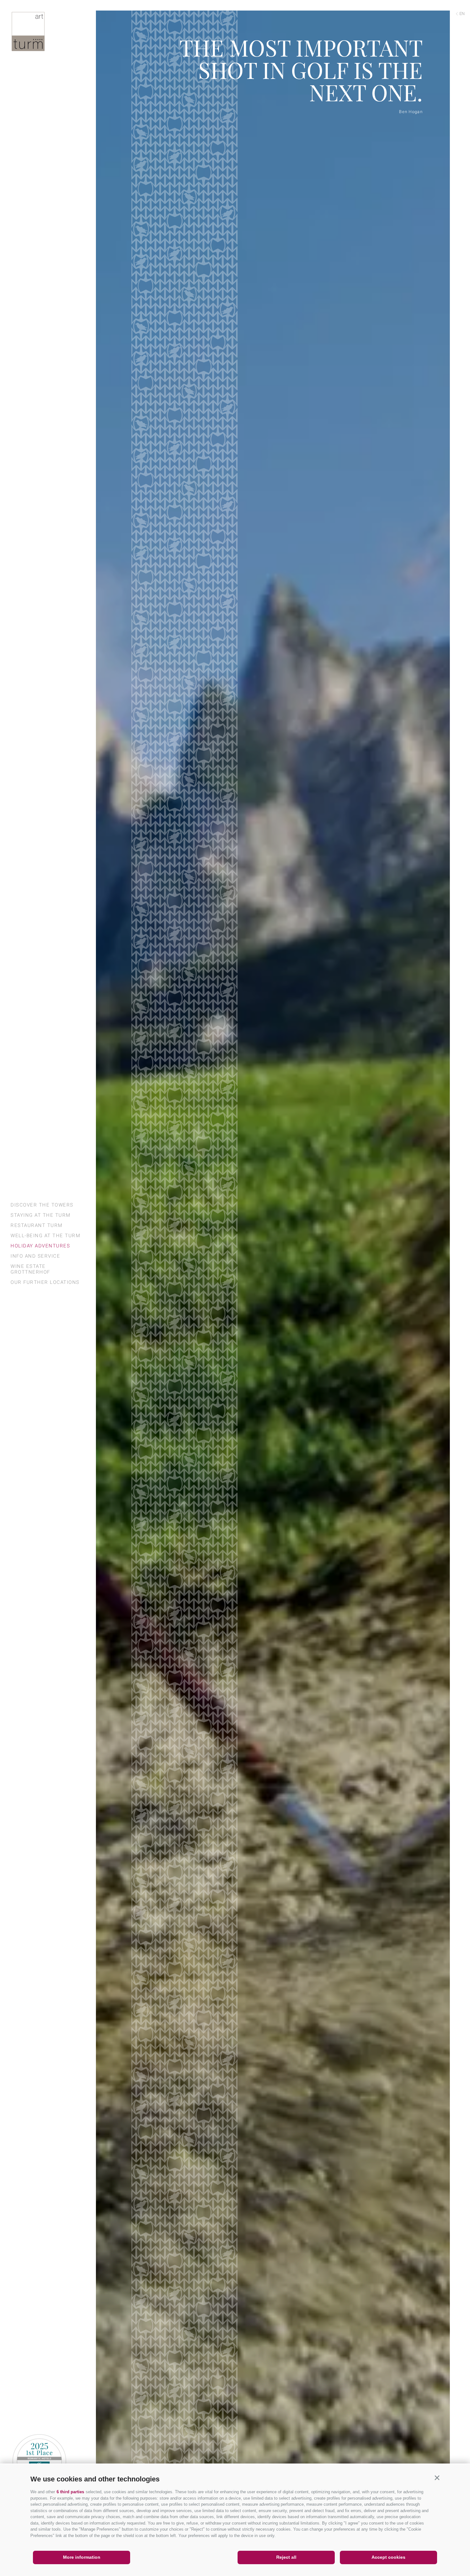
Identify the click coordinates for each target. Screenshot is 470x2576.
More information (82, 2557)
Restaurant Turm (37, 1225)
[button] (437, 2478)
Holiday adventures (40, 1246)
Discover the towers (42, 1205)
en (462, 14)
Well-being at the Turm (45, 1236)
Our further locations (45, 1282)
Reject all (286, 2557)
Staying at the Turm (41, 1215)
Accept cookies (388, 2557)
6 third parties (70, 2492)
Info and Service (35, 1256)
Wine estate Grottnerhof (30, 1269)
